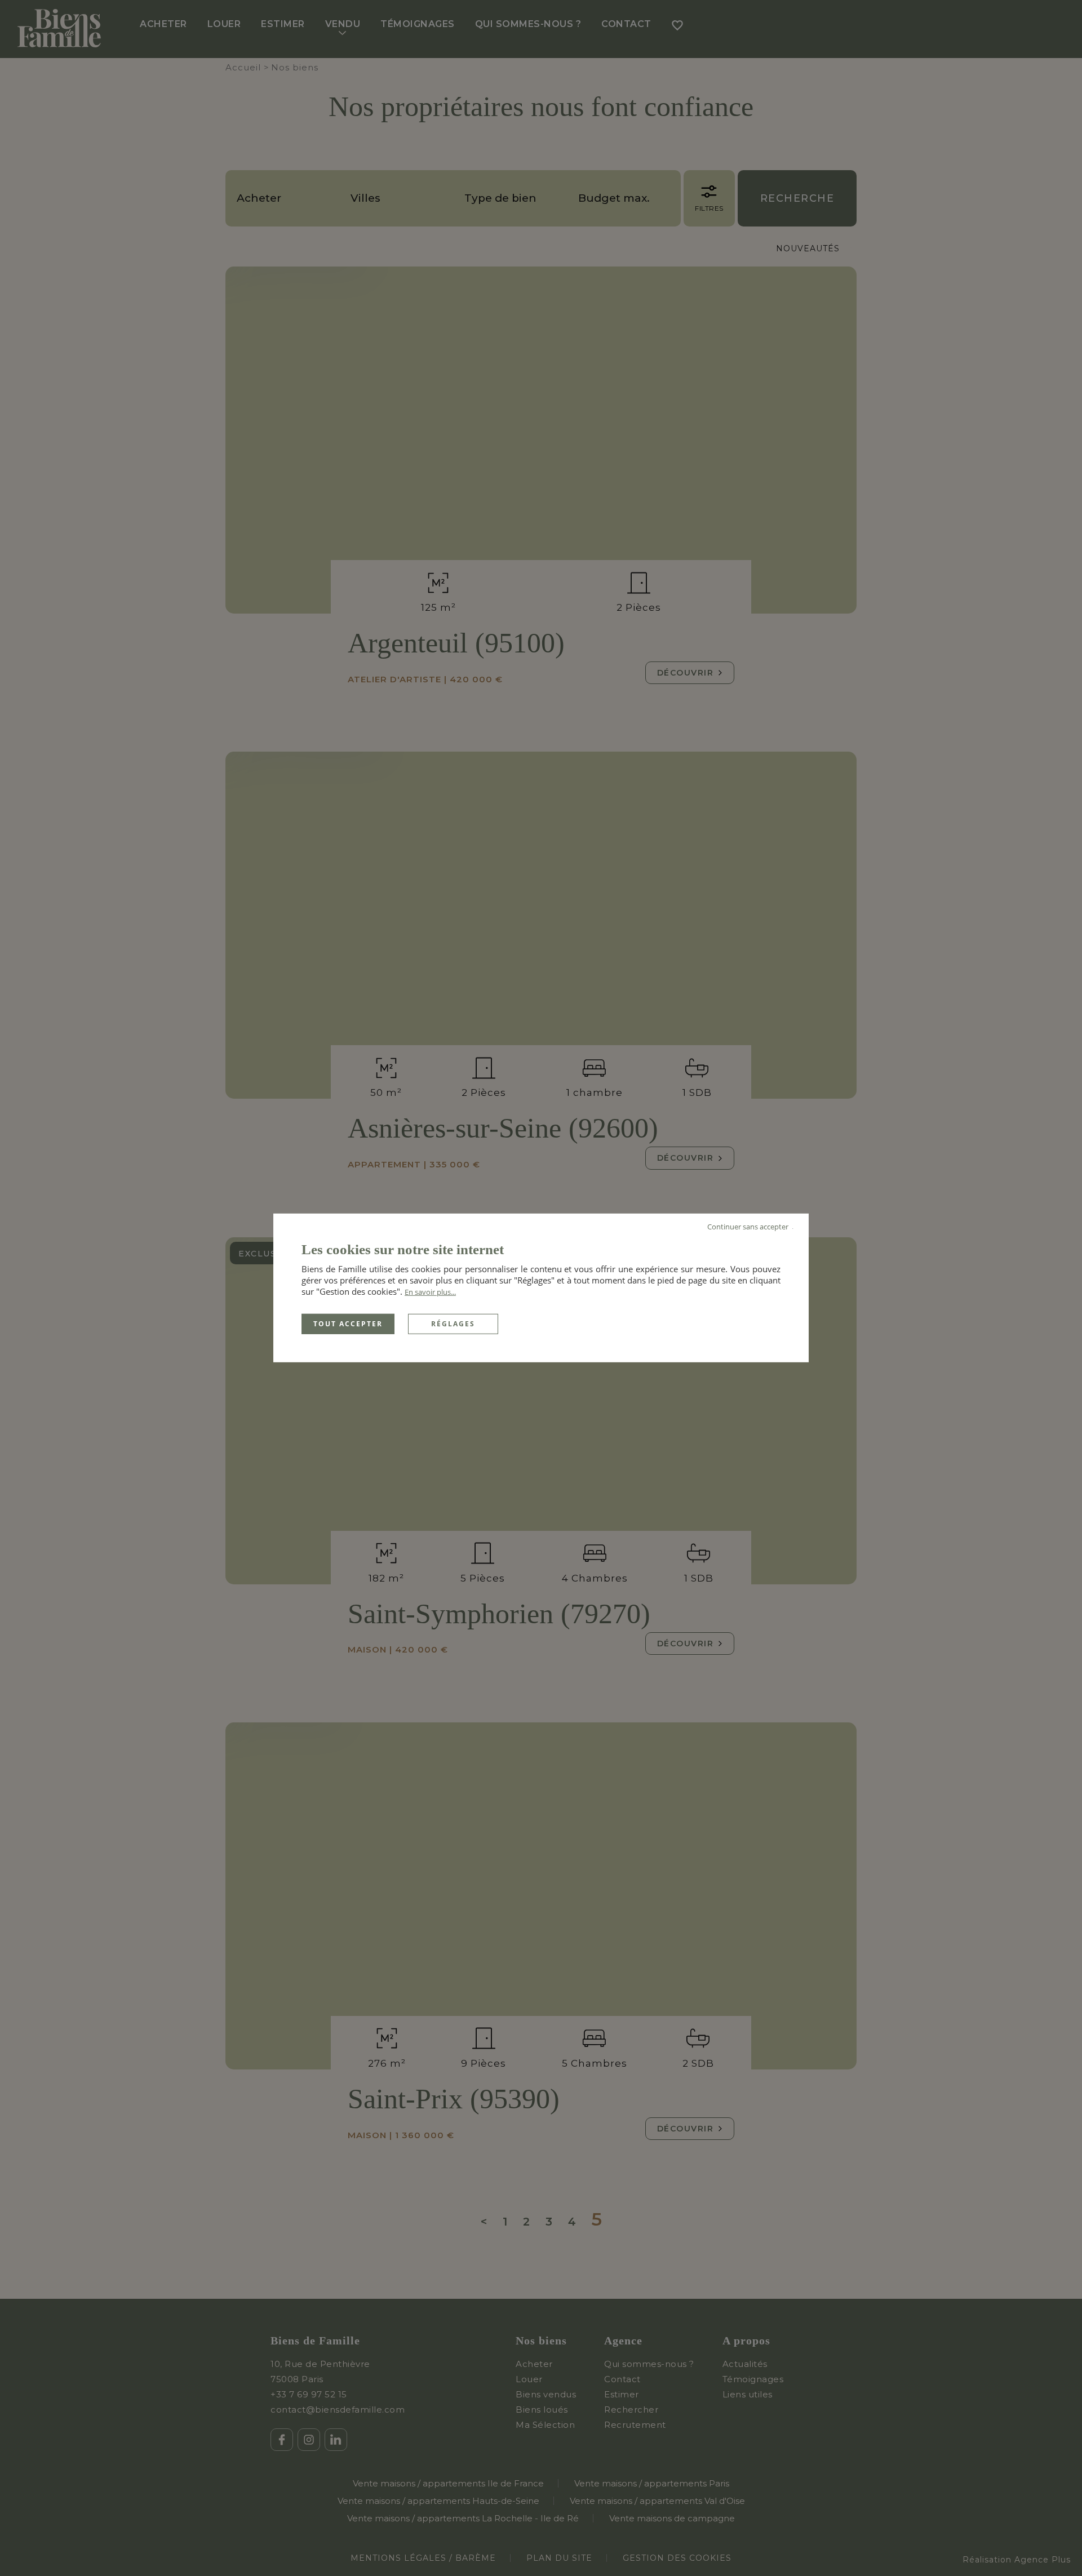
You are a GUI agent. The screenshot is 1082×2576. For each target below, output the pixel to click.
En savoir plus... (430, 1292)
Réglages (453, 1324)
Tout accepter (348, 1324)
